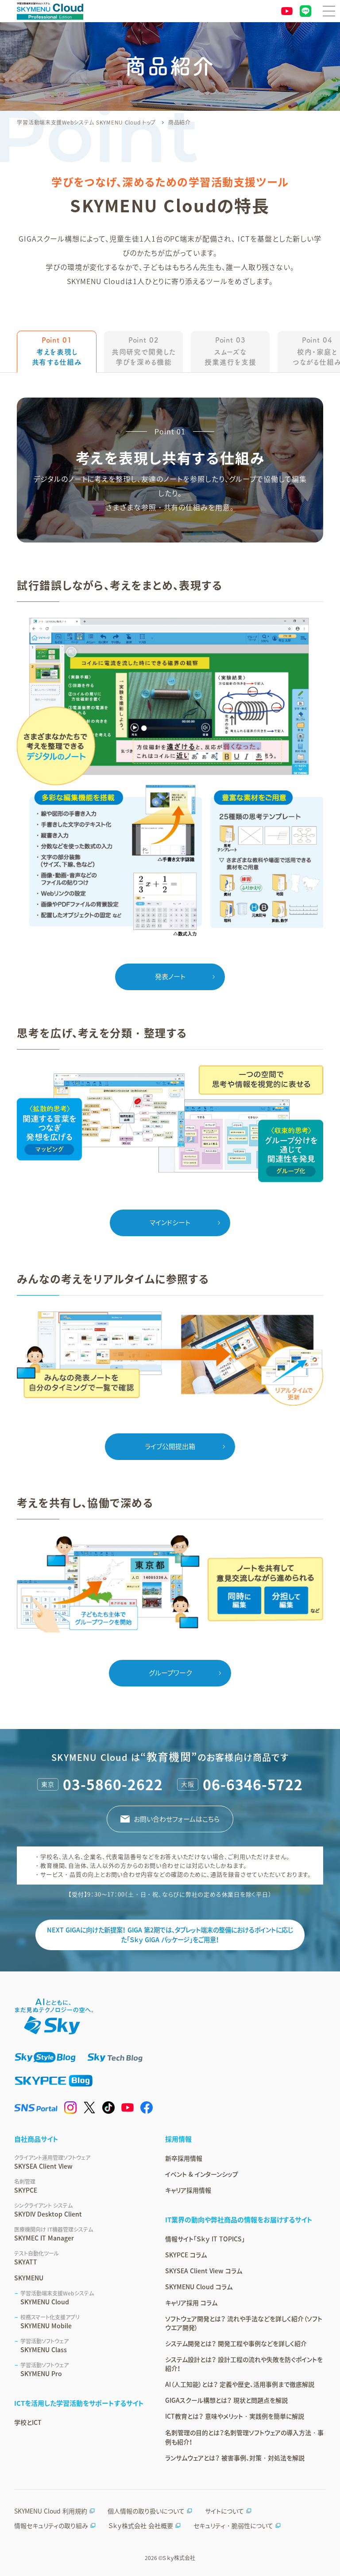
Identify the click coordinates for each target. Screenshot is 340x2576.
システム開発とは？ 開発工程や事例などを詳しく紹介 (236, 2343)
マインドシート (170, 1222)
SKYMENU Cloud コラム (199, 2287)
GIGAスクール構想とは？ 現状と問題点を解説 (226, 2400)
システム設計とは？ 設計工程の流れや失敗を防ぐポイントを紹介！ (244, 2364)
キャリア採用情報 (188, 2190)
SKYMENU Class (44, 2346)
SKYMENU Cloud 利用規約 (51, 2511)
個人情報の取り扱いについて (146, 2511)
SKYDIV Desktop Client (48, 2210)
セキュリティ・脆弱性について (233, 2525)
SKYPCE (26, 2186)
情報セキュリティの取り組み (51, 2525)
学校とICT (28, 2422)
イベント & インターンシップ (202, 2174)
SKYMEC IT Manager (54, 2234)
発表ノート (170, 976)
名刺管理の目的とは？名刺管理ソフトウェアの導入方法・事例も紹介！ (244, 2437)
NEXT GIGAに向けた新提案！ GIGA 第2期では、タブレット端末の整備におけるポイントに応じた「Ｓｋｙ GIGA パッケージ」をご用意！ (170, 1935)
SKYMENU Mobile (50, 2322)
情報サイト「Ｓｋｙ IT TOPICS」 (205, 2239)
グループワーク (170, 1673)
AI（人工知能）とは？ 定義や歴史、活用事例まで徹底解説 (240, 2384)
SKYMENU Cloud (57, 2298)
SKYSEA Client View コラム (204, 2271)
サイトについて (224, 2511)
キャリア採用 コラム (191, 2303)
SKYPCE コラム (186, 2255)
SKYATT (37, 2258)
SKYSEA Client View (52, 2162)
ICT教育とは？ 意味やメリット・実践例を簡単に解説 (235, 2416)
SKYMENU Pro (44, 2369)
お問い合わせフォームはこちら (177, 1819)
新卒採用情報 (184, 2158)
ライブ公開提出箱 (170, 1446)
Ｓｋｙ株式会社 (179, 2558)
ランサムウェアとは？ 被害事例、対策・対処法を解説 (235, 2458)
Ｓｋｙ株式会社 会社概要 (141, 2525)
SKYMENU (29, 2278)
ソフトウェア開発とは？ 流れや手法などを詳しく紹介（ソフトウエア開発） (244, 2323)
